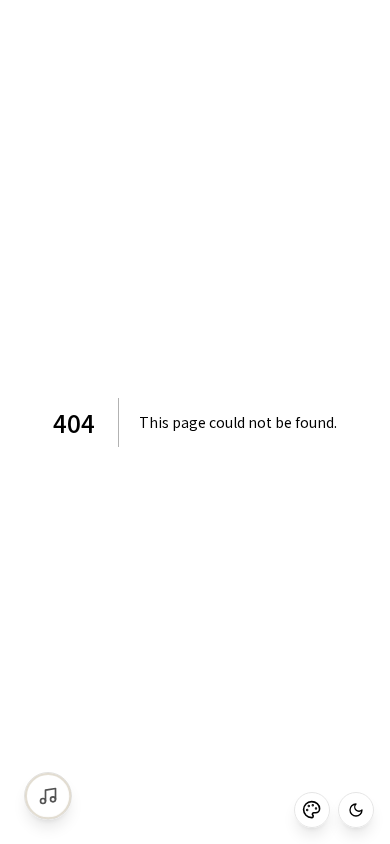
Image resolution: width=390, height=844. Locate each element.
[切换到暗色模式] (356, 810)
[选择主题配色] (312, 810)
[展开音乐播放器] (48, 796)
